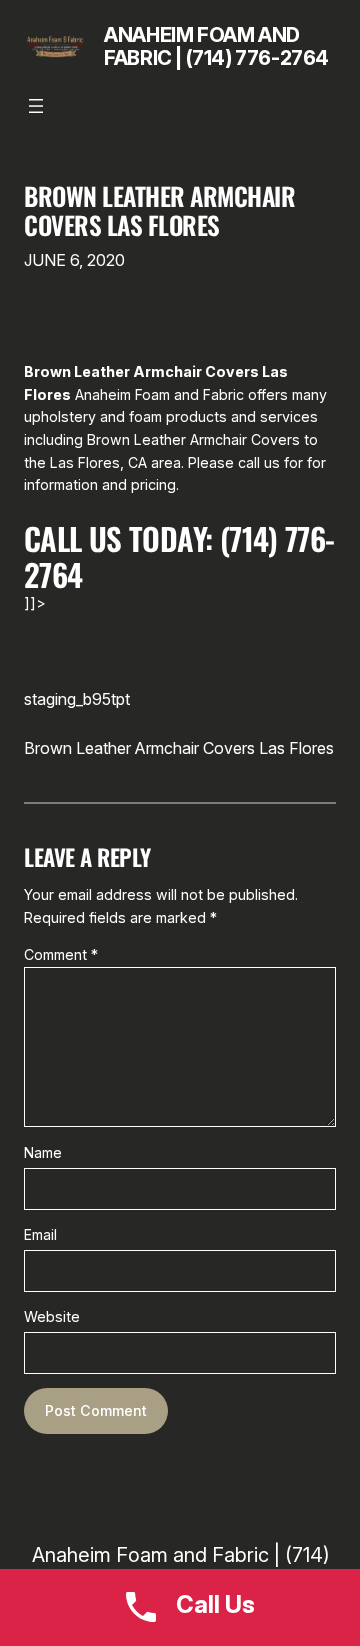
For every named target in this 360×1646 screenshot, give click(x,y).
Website (52, 1316)
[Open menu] (36, 106)
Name (43, 1152)
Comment (61, 954)
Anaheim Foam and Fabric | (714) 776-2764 (216, 46)
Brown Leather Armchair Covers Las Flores (159, 211)
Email (40, 1234)
